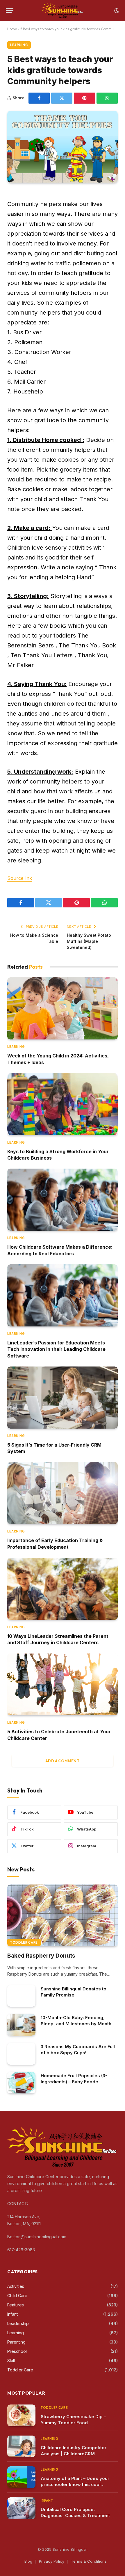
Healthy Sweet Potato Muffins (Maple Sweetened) (89, 941)
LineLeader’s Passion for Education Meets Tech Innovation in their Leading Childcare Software (56, 1349)
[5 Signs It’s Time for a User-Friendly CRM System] (63, 1398)
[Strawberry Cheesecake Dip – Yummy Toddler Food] (21, 2415)
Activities (16, 2286)
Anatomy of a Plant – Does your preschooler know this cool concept (75, 2484)
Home (12, 29)
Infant (12, 2314)
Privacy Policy (52, 2561)
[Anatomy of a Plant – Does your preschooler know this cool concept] (21, 2477)
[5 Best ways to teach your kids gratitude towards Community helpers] (63, 147)
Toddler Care (24, 1943)
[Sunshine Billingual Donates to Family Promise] (21, 1996)
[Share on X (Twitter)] (62, 98)
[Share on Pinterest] (84, 98)
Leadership (18, 2323)
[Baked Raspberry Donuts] (63, 1916)
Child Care (17, 2296)
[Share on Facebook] (39, 98)
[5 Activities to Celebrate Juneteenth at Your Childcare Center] (63, 1685)
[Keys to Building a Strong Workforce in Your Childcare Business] (63, 1104)
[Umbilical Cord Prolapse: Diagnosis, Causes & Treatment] (21, 2508)
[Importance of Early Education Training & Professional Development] (63, 1493)
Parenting (16, 2342)
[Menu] (10, 11)
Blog (28, 2561)
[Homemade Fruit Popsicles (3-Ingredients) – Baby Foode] (21, 2083)
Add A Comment (63, 1761)
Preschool (17, 2351)
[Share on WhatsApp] (107, 98)
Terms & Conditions (89, 2561)
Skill (11, 2361)
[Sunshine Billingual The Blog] (63, 11)
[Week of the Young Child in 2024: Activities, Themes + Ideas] (63, 1008)
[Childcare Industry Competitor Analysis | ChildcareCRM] (21, 2446)
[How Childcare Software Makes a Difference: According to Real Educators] (63, 1200)
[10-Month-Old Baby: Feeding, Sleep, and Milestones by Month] (21, 2025)
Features (16, 2305)
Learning (19, 45)
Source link (20, 878)
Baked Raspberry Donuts (41, 1956)
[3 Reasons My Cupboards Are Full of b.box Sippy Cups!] (21, 2054)
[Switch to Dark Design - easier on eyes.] (116, 11)
